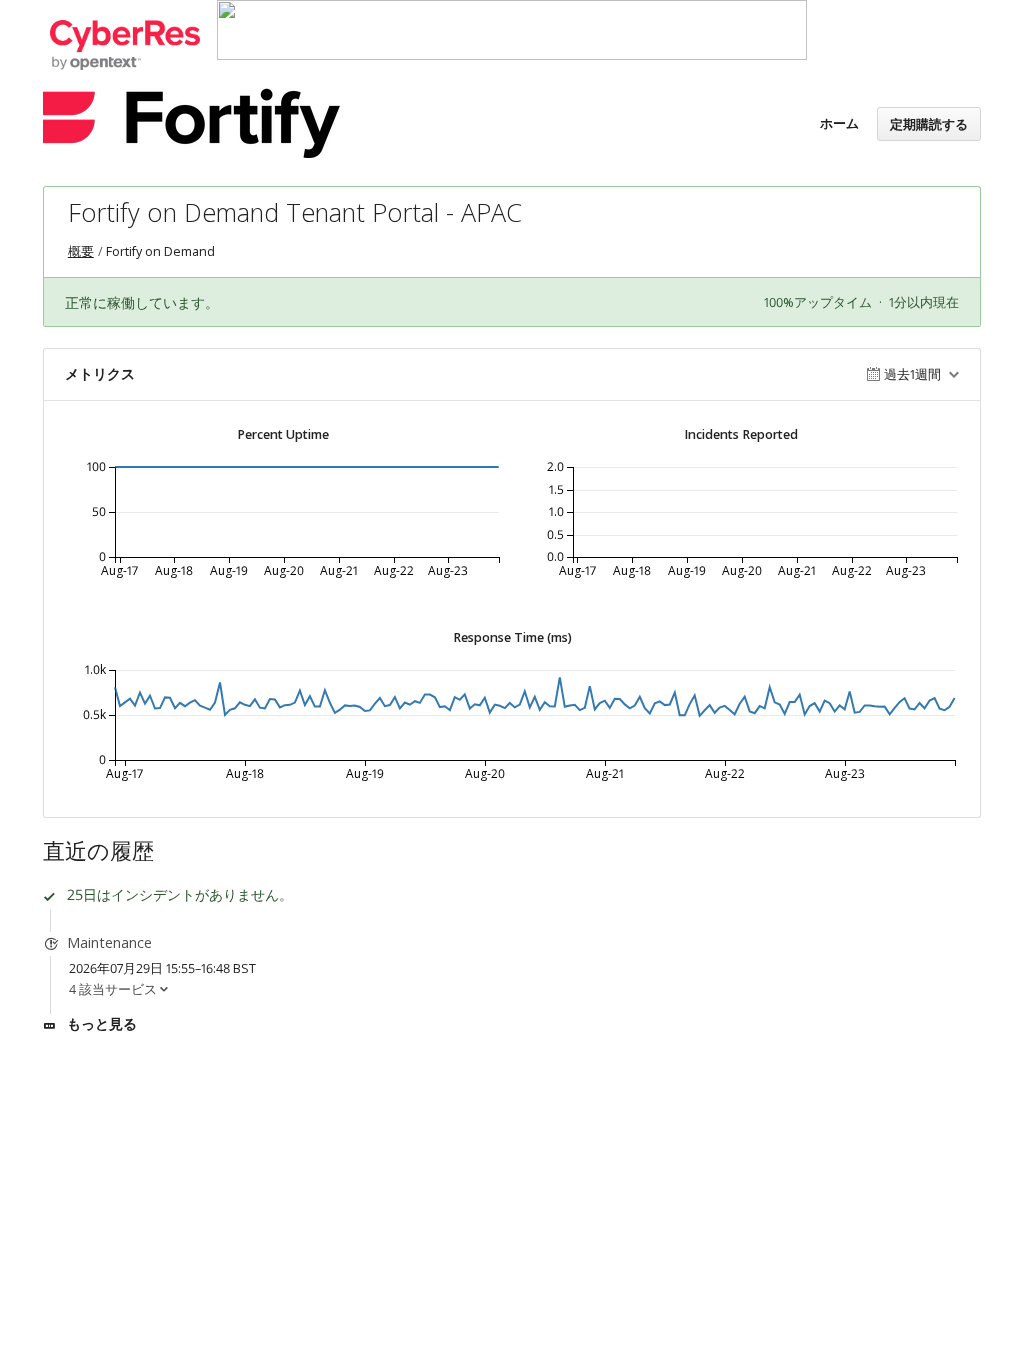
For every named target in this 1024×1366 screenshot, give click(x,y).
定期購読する (929, 124)
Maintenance (109, 942)
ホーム (839, 123)
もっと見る (102, 1023)
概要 (81, 251)
